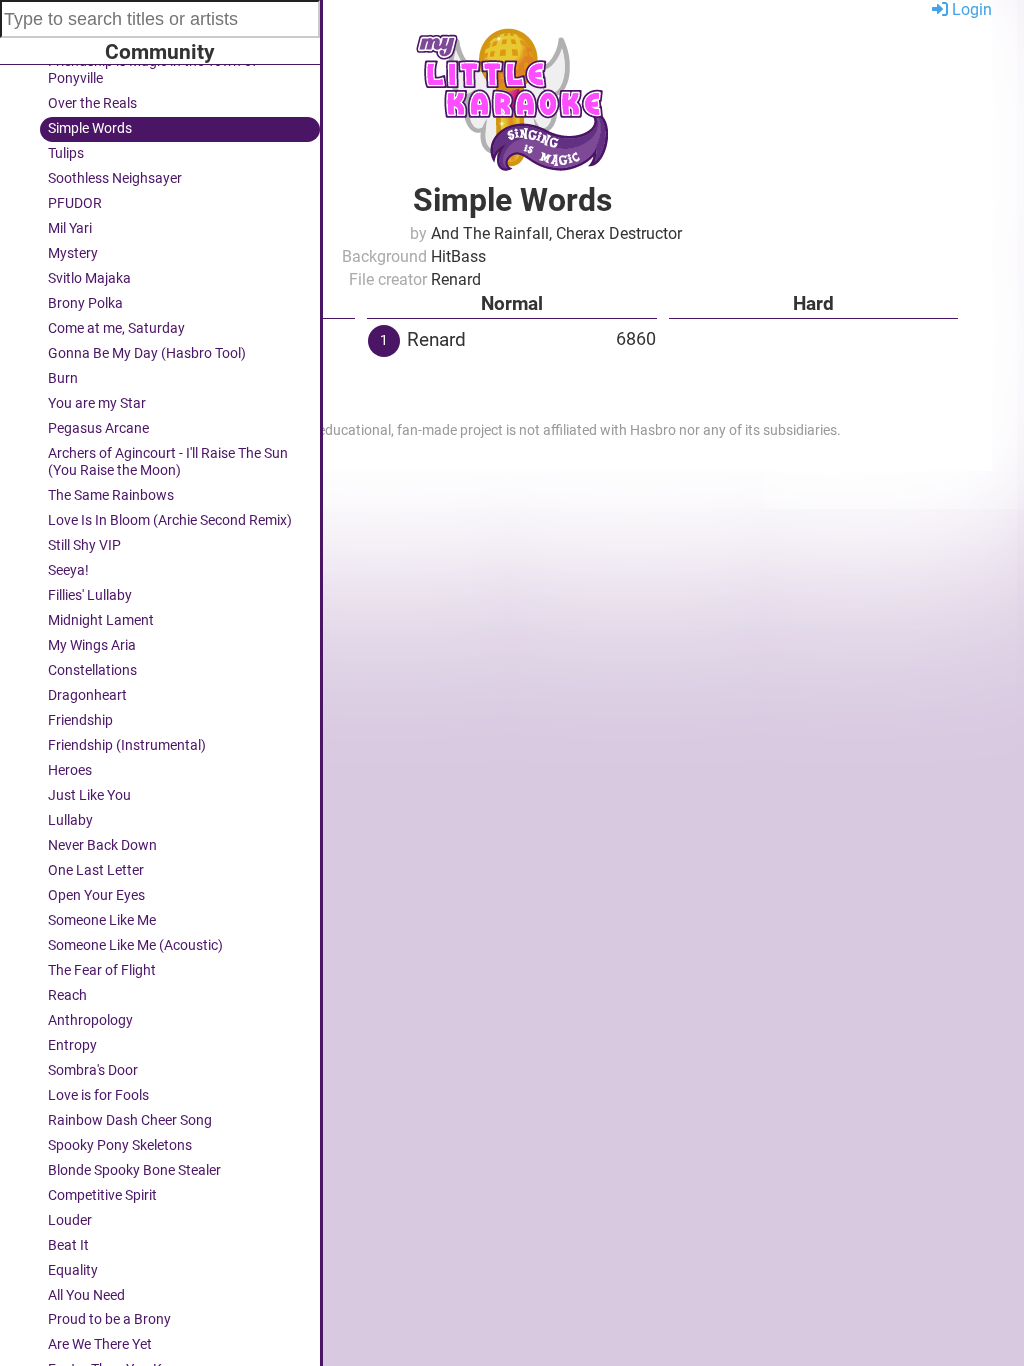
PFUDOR (75, 203)
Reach (67, 995)
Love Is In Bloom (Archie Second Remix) (170, 520)
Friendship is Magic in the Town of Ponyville (152, 70)
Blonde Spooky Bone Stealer (134, 1170)
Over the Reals (92, 103)
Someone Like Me (102, 920)
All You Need (86, 1295)
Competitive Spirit (102, 1195)
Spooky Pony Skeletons (120, 1145)
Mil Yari (70, 228)
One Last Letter (96, 870)
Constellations (92, 670)
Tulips (66, 153)
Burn (63, 378)
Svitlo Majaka (89, 278)
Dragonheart (87, 695)
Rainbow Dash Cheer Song (130, 1120)
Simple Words (90, 128)
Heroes (70, 770)
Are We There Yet (100, 1344)
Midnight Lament (101, 620)
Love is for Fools (98, 1095)
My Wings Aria (92, 645)
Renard (436, 339)
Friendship (80, 720)
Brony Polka (85, 303)
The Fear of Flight (102, 970)
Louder (70, 1220)
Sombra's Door (93, 1070)
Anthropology (90, 1020)
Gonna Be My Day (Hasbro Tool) (147, 353)
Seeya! (68, 570)
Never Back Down (102, 845)
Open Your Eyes (96, 895)
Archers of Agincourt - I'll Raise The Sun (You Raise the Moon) (168, 462)
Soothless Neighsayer (115, 178)
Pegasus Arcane (98, 428)
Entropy (72, 1045)
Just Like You (89, 795)
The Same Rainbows (111, 495)
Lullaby (70, 820)
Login (970, 9)
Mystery (73, 253)
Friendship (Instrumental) (127, 745)
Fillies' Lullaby (90, 595)
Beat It (68, 1245)
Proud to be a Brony (109, 1319)
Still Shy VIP (84, 545)
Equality (73, 1270)
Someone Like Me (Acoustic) (135, 945)
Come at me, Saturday (116, 328)
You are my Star (97, 403)
